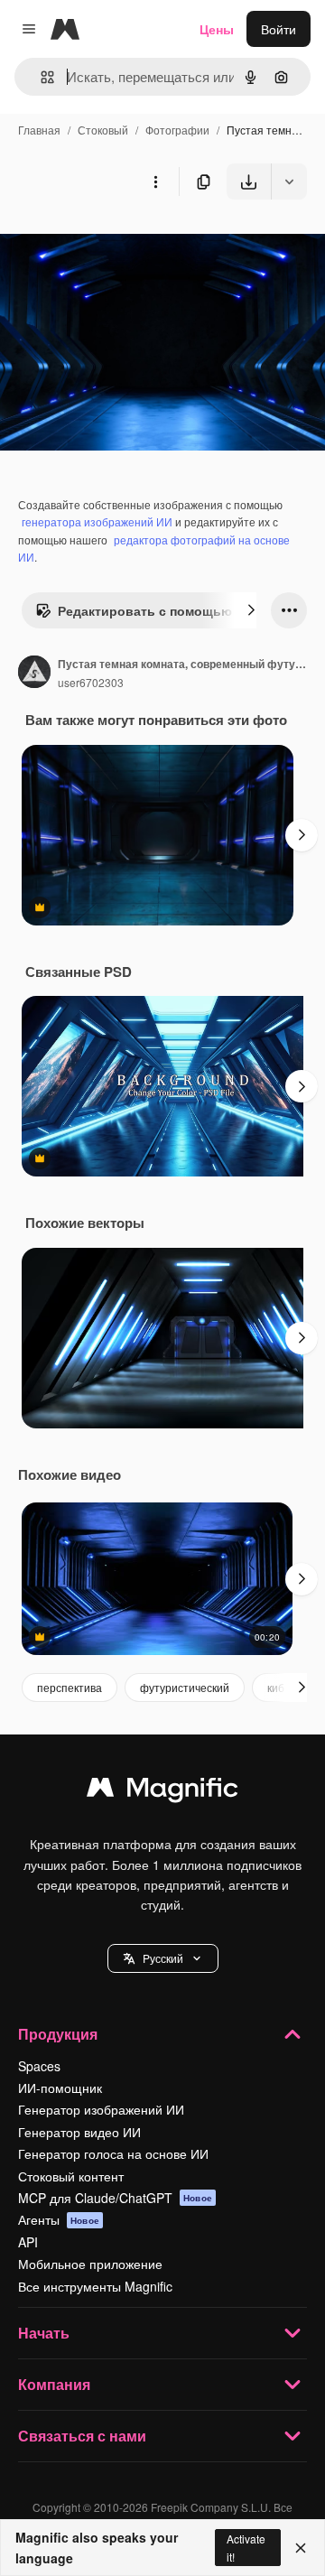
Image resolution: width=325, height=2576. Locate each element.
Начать (44, 2333)
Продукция (58, 2034)
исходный (121, 242)
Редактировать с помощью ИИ (156, 610)
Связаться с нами (82, 2436)
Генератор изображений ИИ (101, 2109)
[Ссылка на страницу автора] (34, 674)
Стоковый (103, 130)
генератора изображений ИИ (97, 521)
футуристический (185, 1687)
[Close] (301, 2548)
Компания (54, 2384)
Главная (39, 130)
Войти (279, 29)
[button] (163, 1958)
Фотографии (177, 130)
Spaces (39, 2066)
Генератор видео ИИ (79, 2132)
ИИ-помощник (60, 2088)
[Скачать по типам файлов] (289, 181)
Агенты (59, 2219)
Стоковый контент (71, 2176)
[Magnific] (162, 1791)
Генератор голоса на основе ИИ (113, 2153)
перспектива (70, 1687)
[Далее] (251, 610)
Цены (217, 29)
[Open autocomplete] (40, 77)
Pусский (163, 1958)
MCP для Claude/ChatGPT (115, 2198)
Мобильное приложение (90, 2264)
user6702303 (91, 682)
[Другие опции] (155, 181)
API (28, 2242)
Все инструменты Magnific (95, 2286)
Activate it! (246, 2547)
